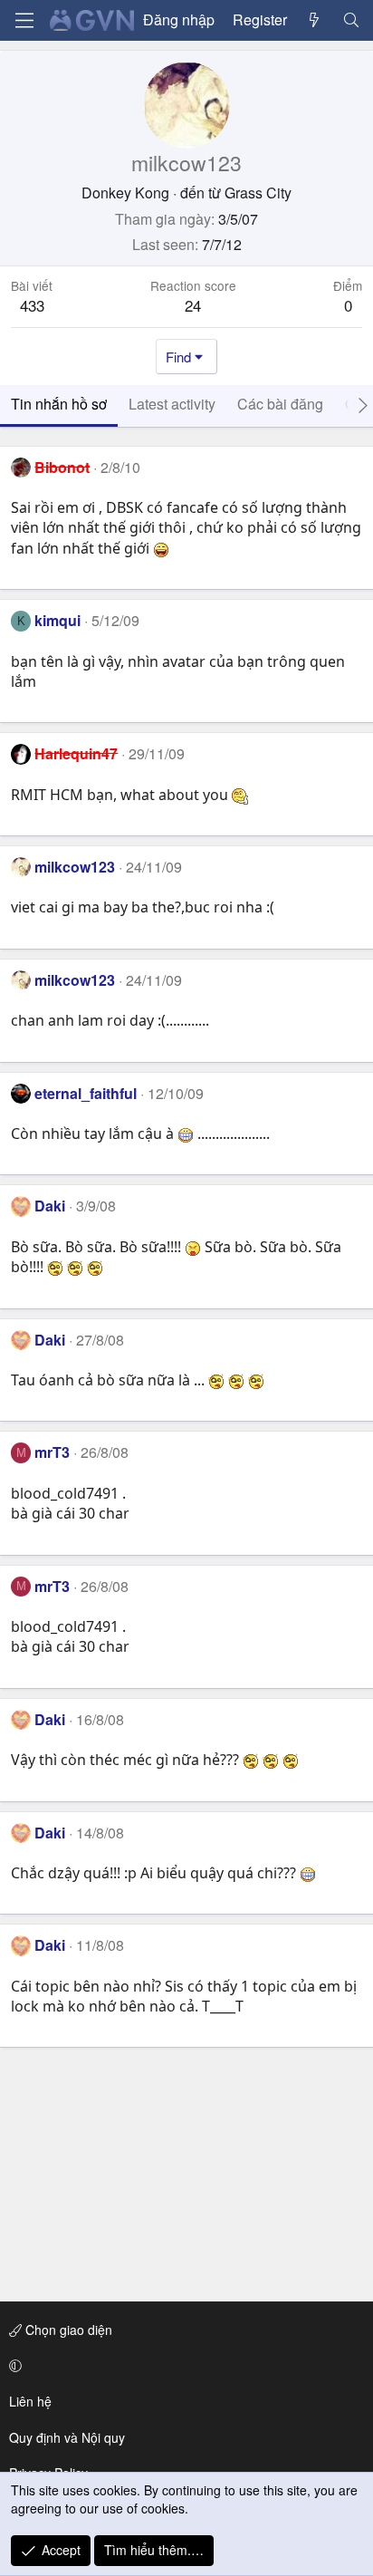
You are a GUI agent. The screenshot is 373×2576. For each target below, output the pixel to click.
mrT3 (52, 1452)
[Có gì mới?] (315, 20)
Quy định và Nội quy (67, 2437)
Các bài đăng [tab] (280, 404)
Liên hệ (30, 2401)
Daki (50, 1206)
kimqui (57, 620)
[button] (183, 2366)
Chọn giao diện (67, 2330)
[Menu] (24, 20)
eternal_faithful (86, 1093)
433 (32, 305)
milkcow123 (75, 867)
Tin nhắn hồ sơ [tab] (59, 404)
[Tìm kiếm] (351, 20)
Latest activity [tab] (172, 404)
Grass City (258, 193)
